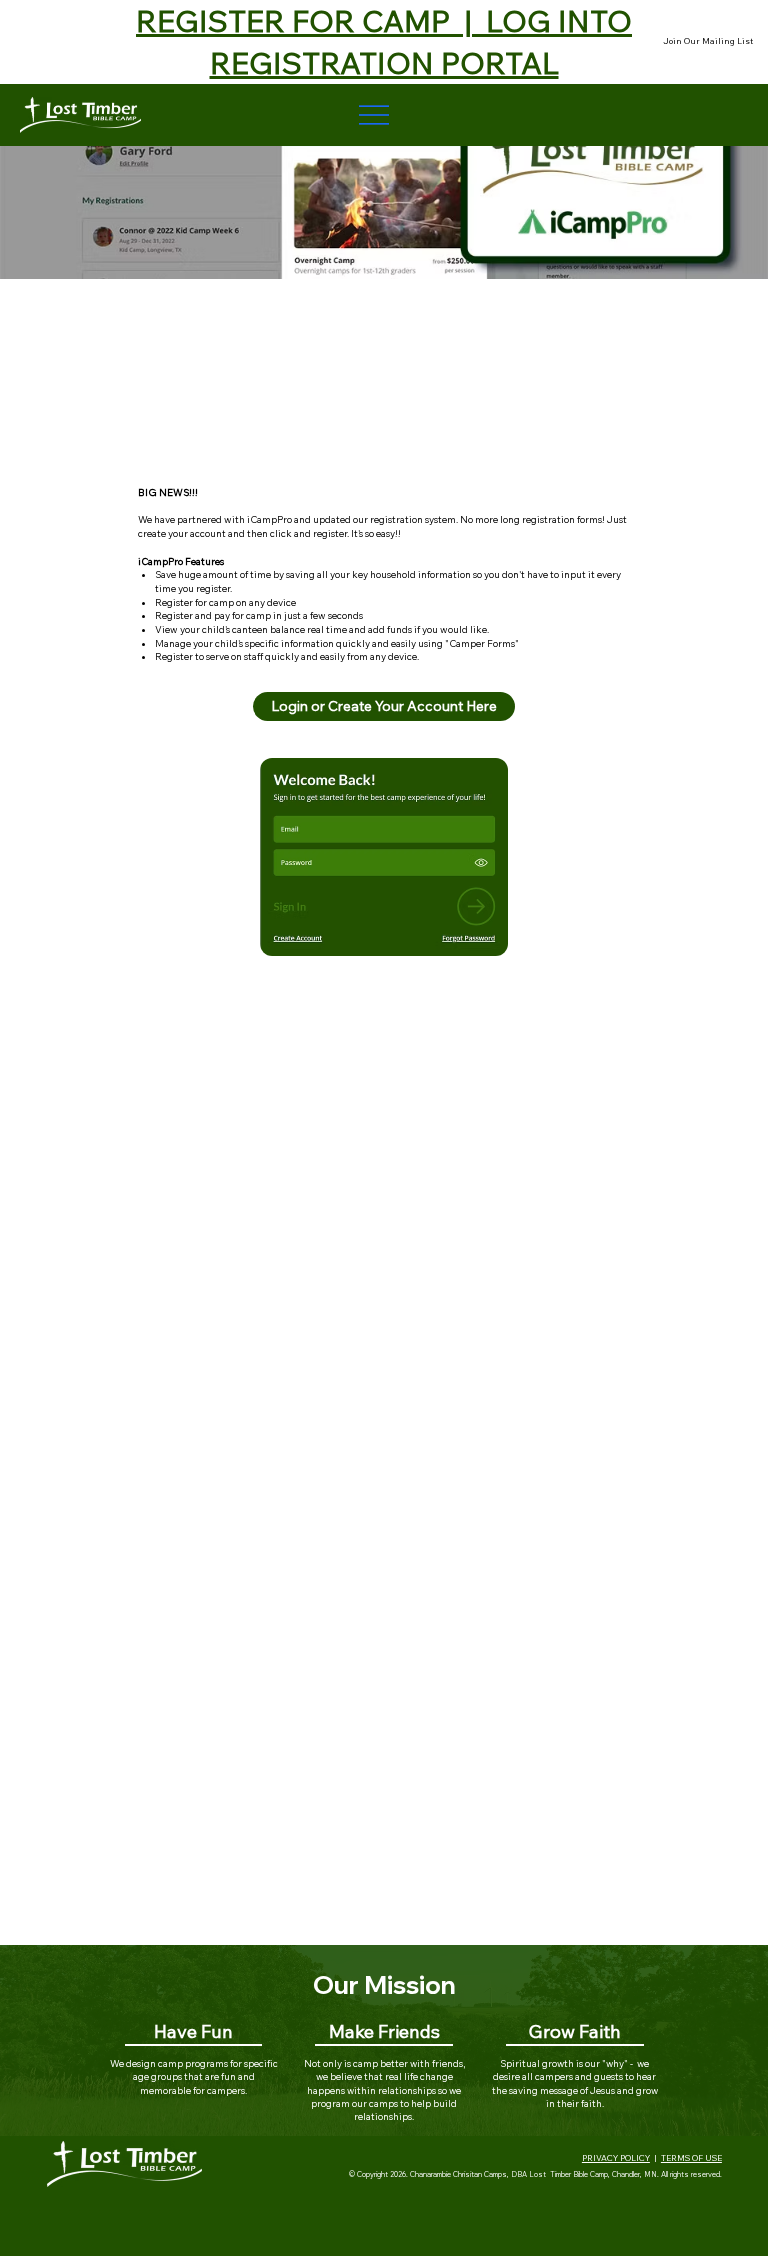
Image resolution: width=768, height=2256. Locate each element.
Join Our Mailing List (708, 41)
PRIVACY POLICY (616, 2158)
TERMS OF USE (691, 2158)
